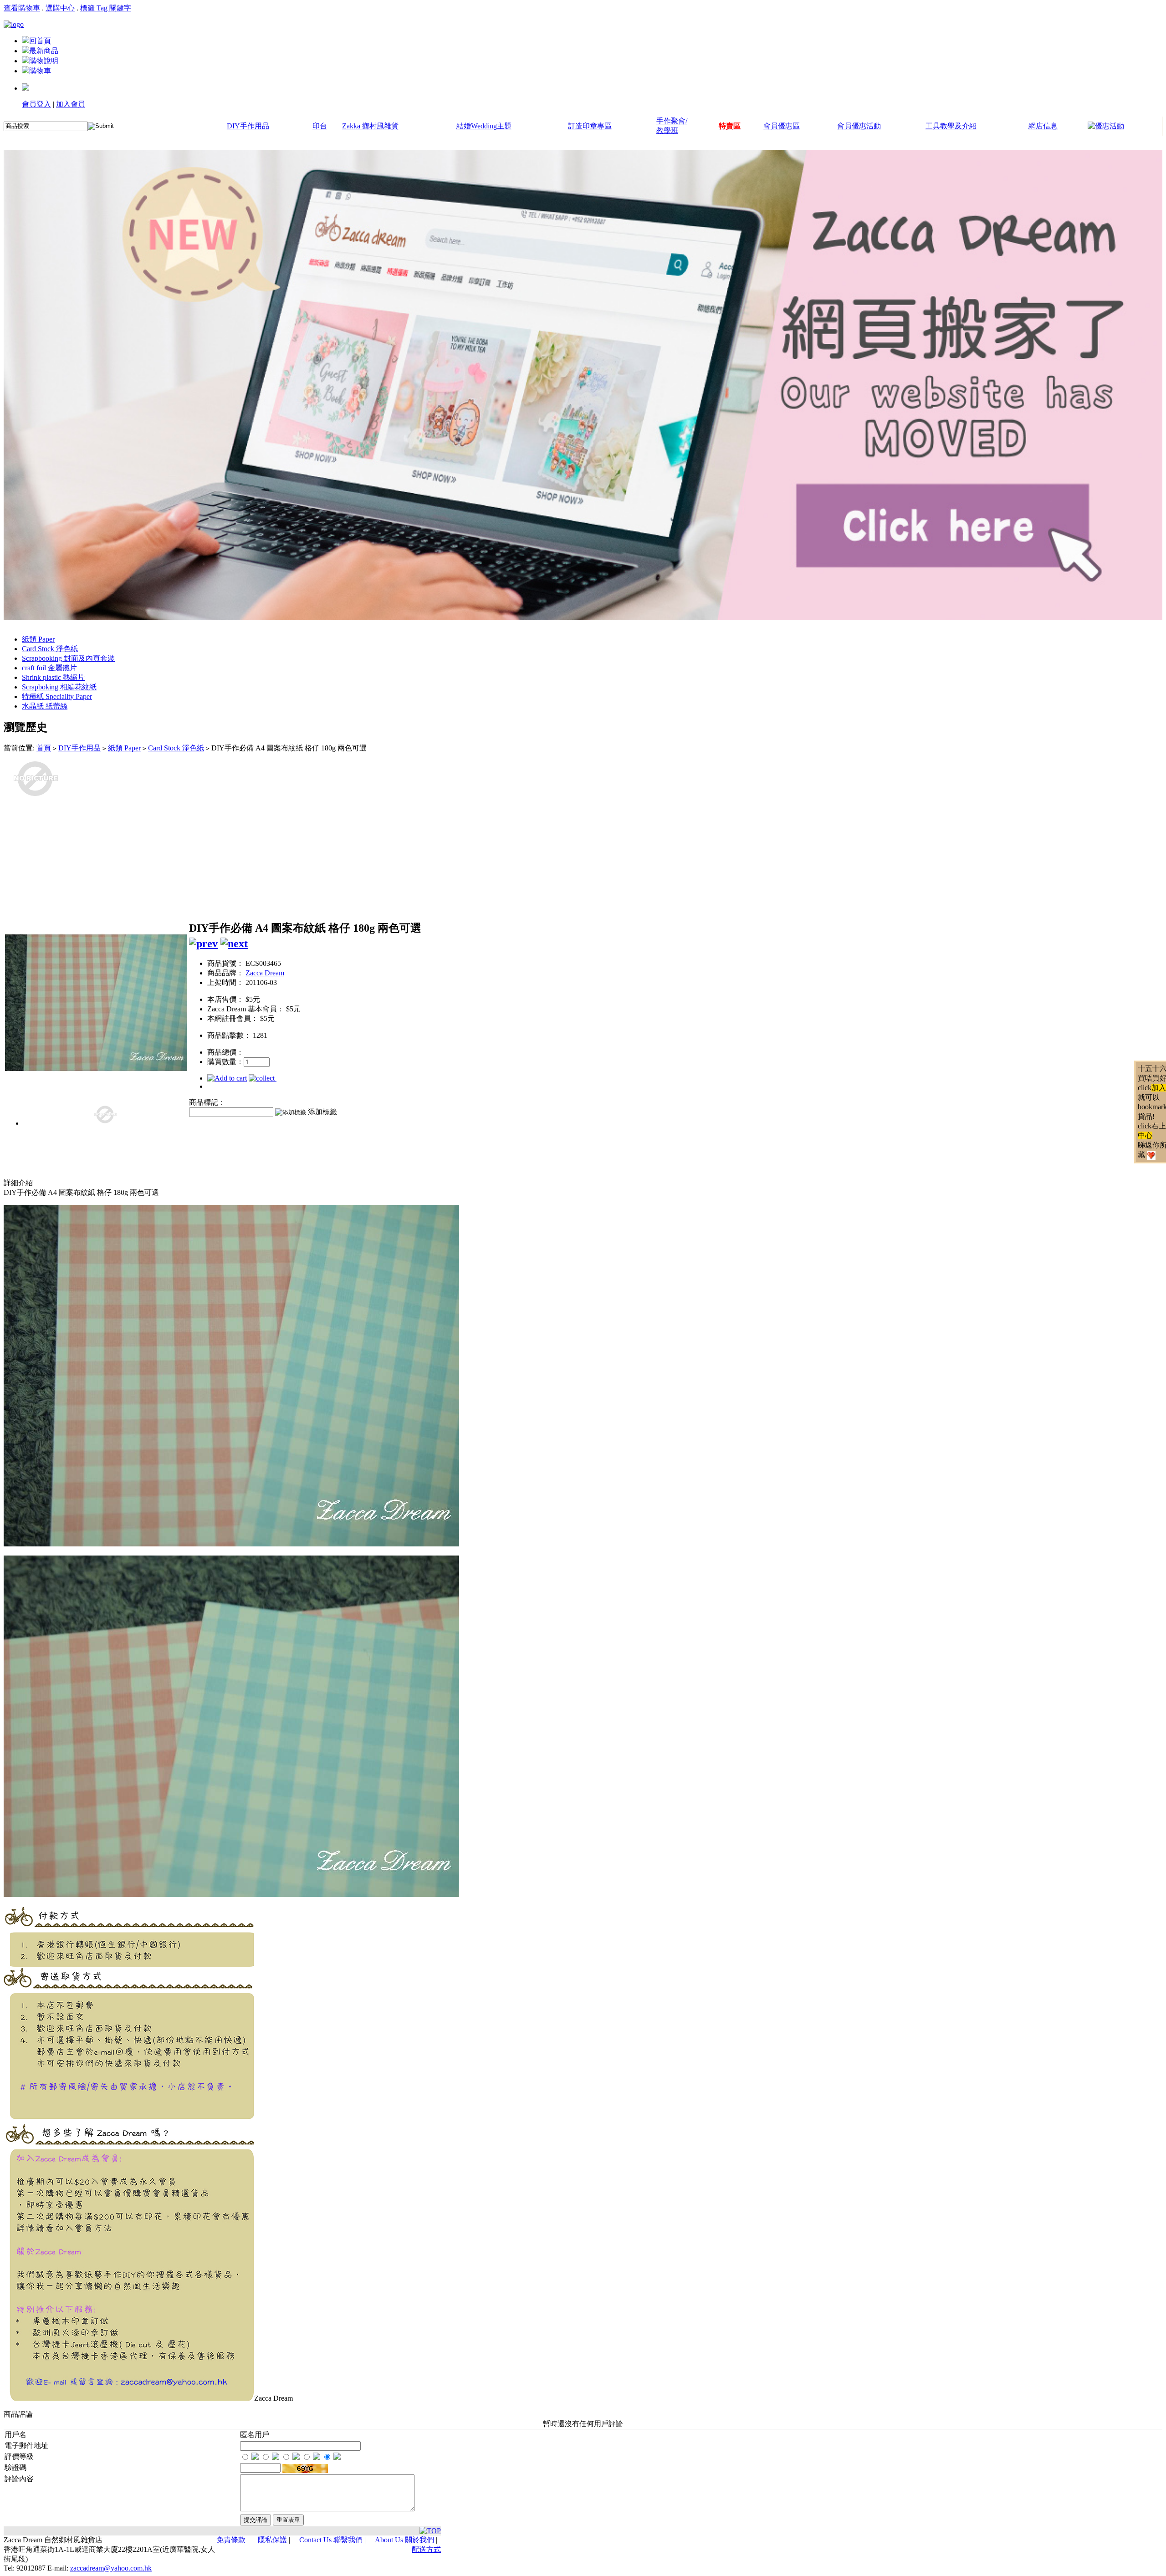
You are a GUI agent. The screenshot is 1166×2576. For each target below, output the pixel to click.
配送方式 (426, 2549)
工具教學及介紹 (951, 126)
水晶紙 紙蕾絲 (45, 706)
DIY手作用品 (248, 126)
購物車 (40, 71)
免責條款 (231, 2540)
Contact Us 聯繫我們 (331, 2540)
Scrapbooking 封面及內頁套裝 (68, 658)
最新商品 (44, 51)
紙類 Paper (38, 639)
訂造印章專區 (590, 126)
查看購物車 (22, 8)
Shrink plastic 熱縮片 (53, 677)
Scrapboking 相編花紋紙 (59, 687)
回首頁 (40, 41)
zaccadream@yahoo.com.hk (111, 2568)
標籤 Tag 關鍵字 (106, 8)
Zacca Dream (265, 973)
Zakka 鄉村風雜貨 (370, 126)
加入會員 (71, 104)
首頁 (44, 748)
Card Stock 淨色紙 (50, 649)
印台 (320, 126)
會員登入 (36, 104)
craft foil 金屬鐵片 (49, 668)
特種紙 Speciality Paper (57, 696)
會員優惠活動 (859, 126)
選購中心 (60, 8)
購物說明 (44, 61)
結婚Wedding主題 (484, 126)
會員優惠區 (782, 126)
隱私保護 (272, 2540)
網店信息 (1043, 126)
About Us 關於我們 (404, 2540)
